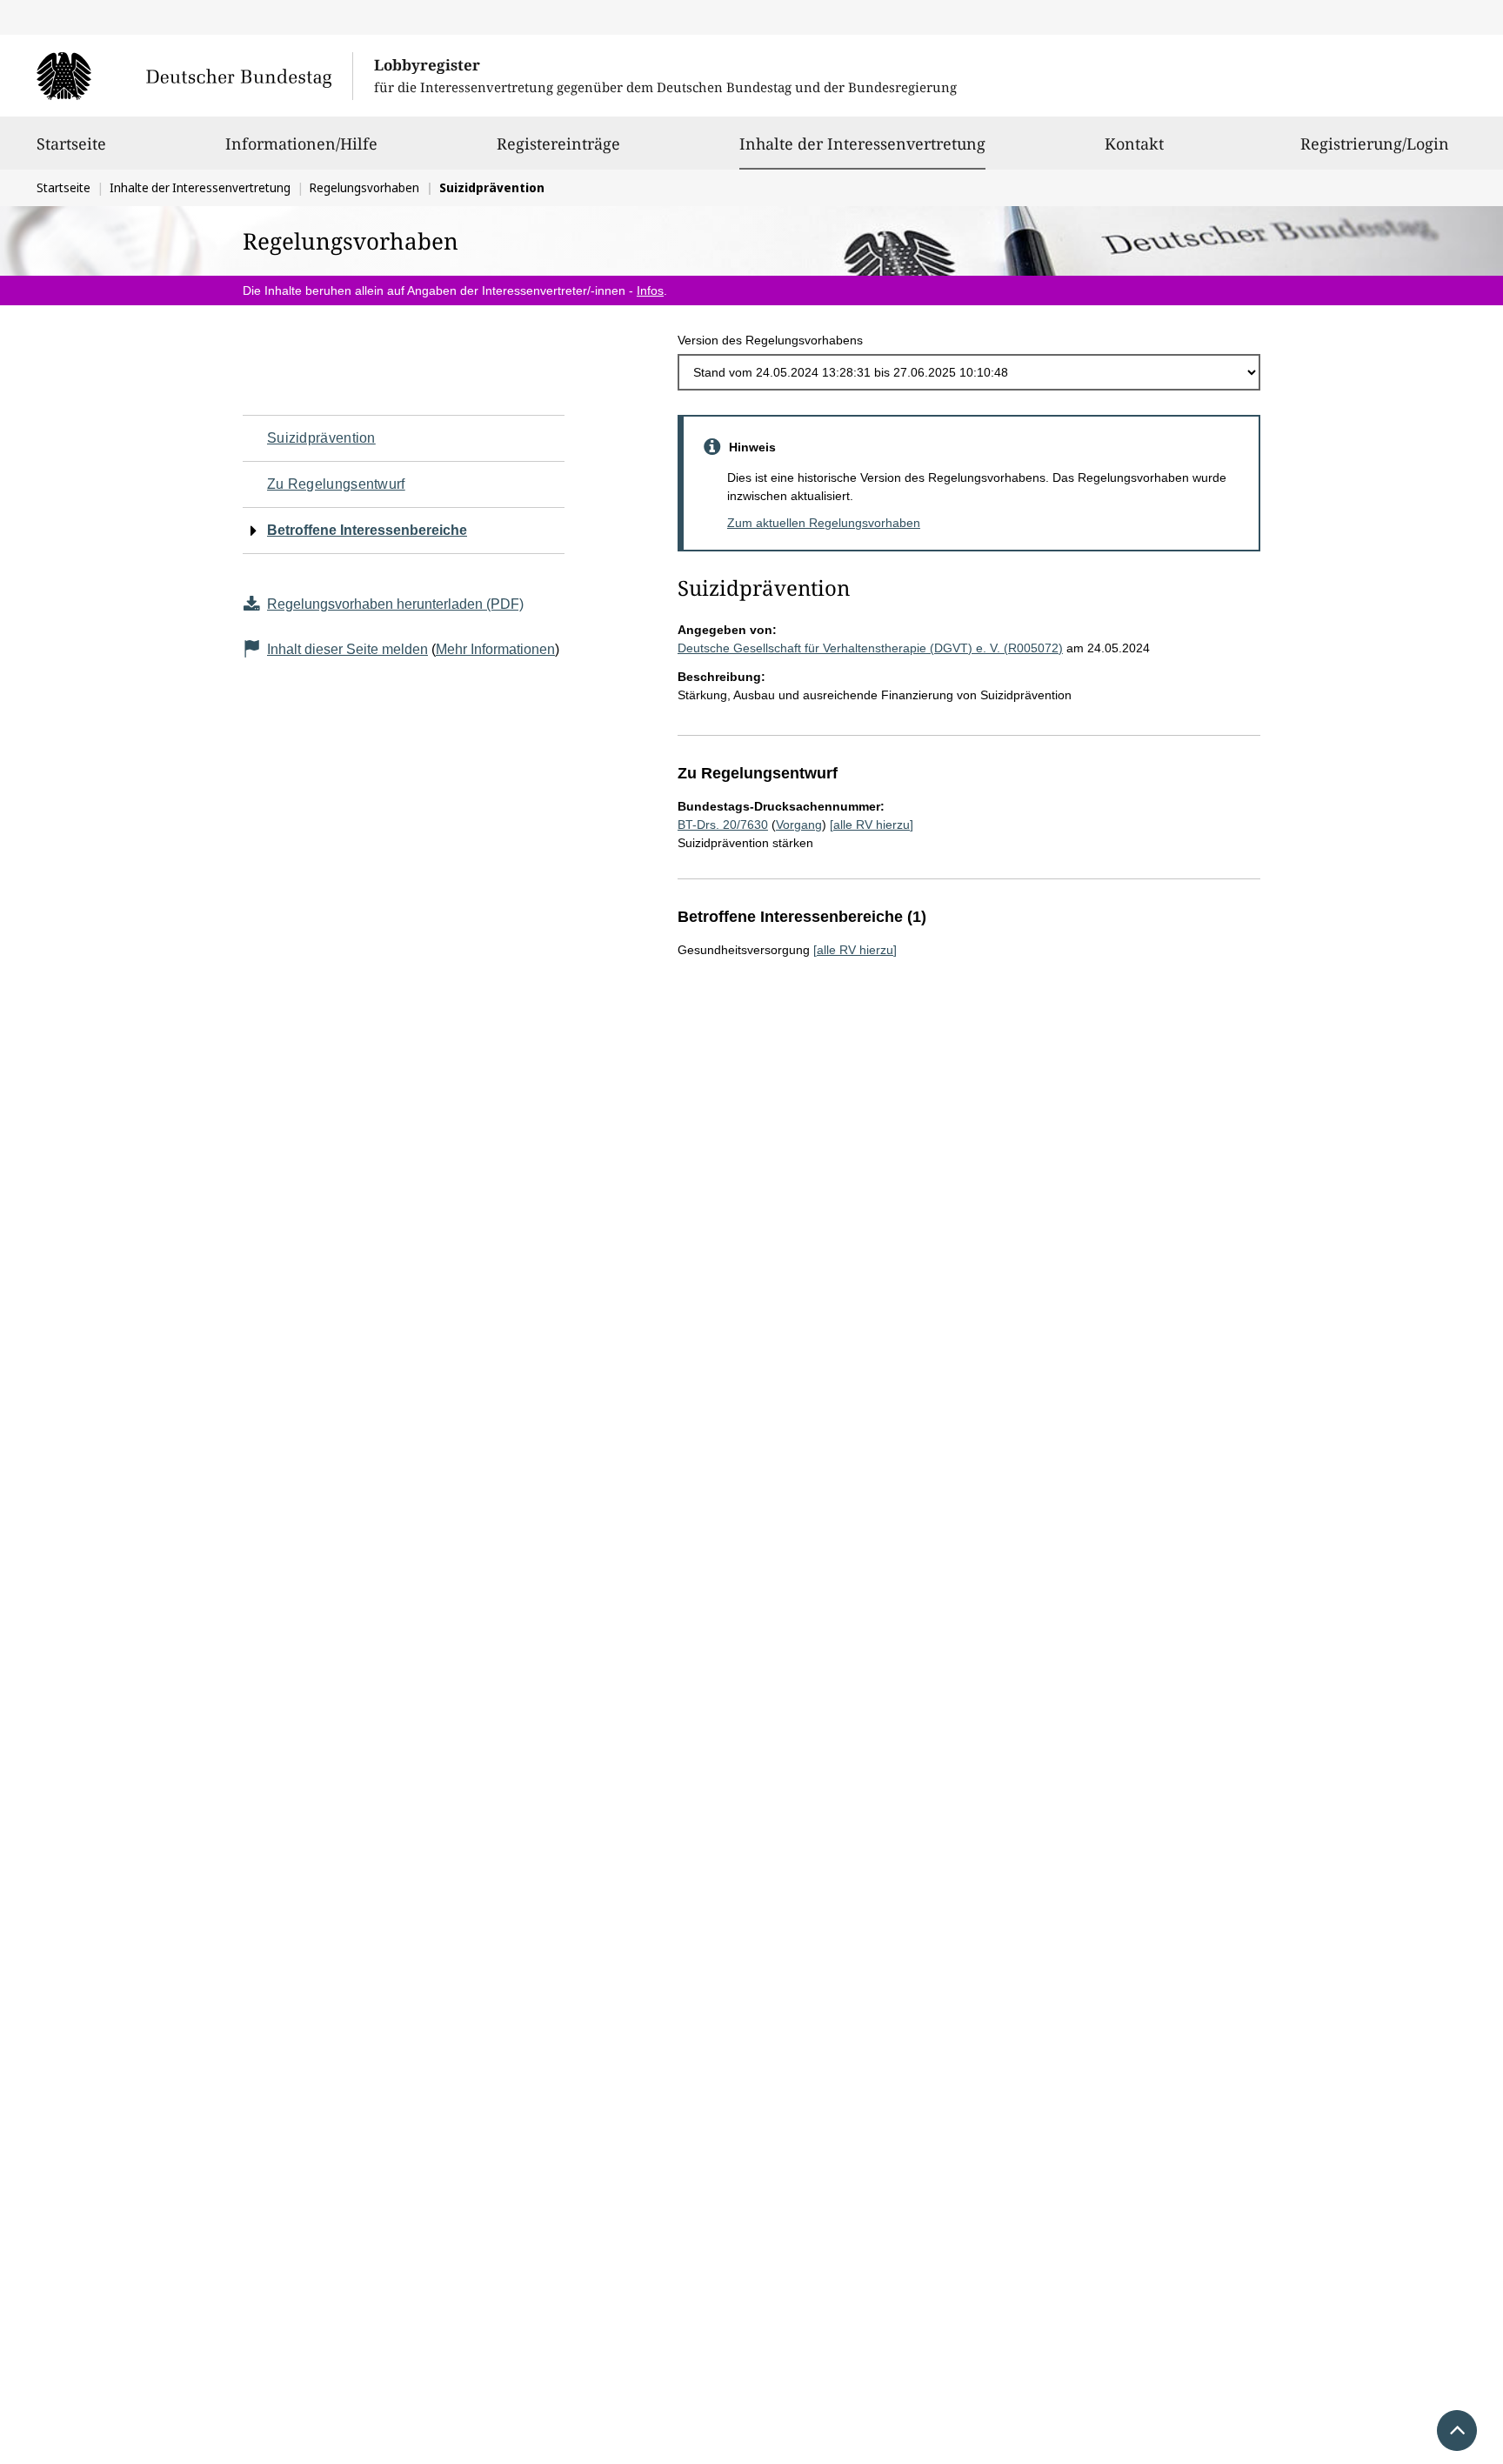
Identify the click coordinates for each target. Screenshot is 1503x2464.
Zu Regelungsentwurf (336, 484)
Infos (650, 290)
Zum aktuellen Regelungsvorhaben (824, 523)
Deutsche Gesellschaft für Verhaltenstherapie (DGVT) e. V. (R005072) (870, 648)
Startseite (71, 144)
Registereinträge (558, 144)
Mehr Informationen (495, 649)
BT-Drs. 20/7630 (723, 825)
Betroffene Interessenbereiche (367, 530)
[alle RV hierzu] (872, 825)
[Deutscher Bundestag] (194, 76)
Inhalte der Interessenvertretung (862, 143)
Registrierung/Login (1375, 144)
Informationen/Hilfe (301, 144)
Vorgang (799, 825)
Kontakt (1134, 144)
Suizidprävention (321, 438)
